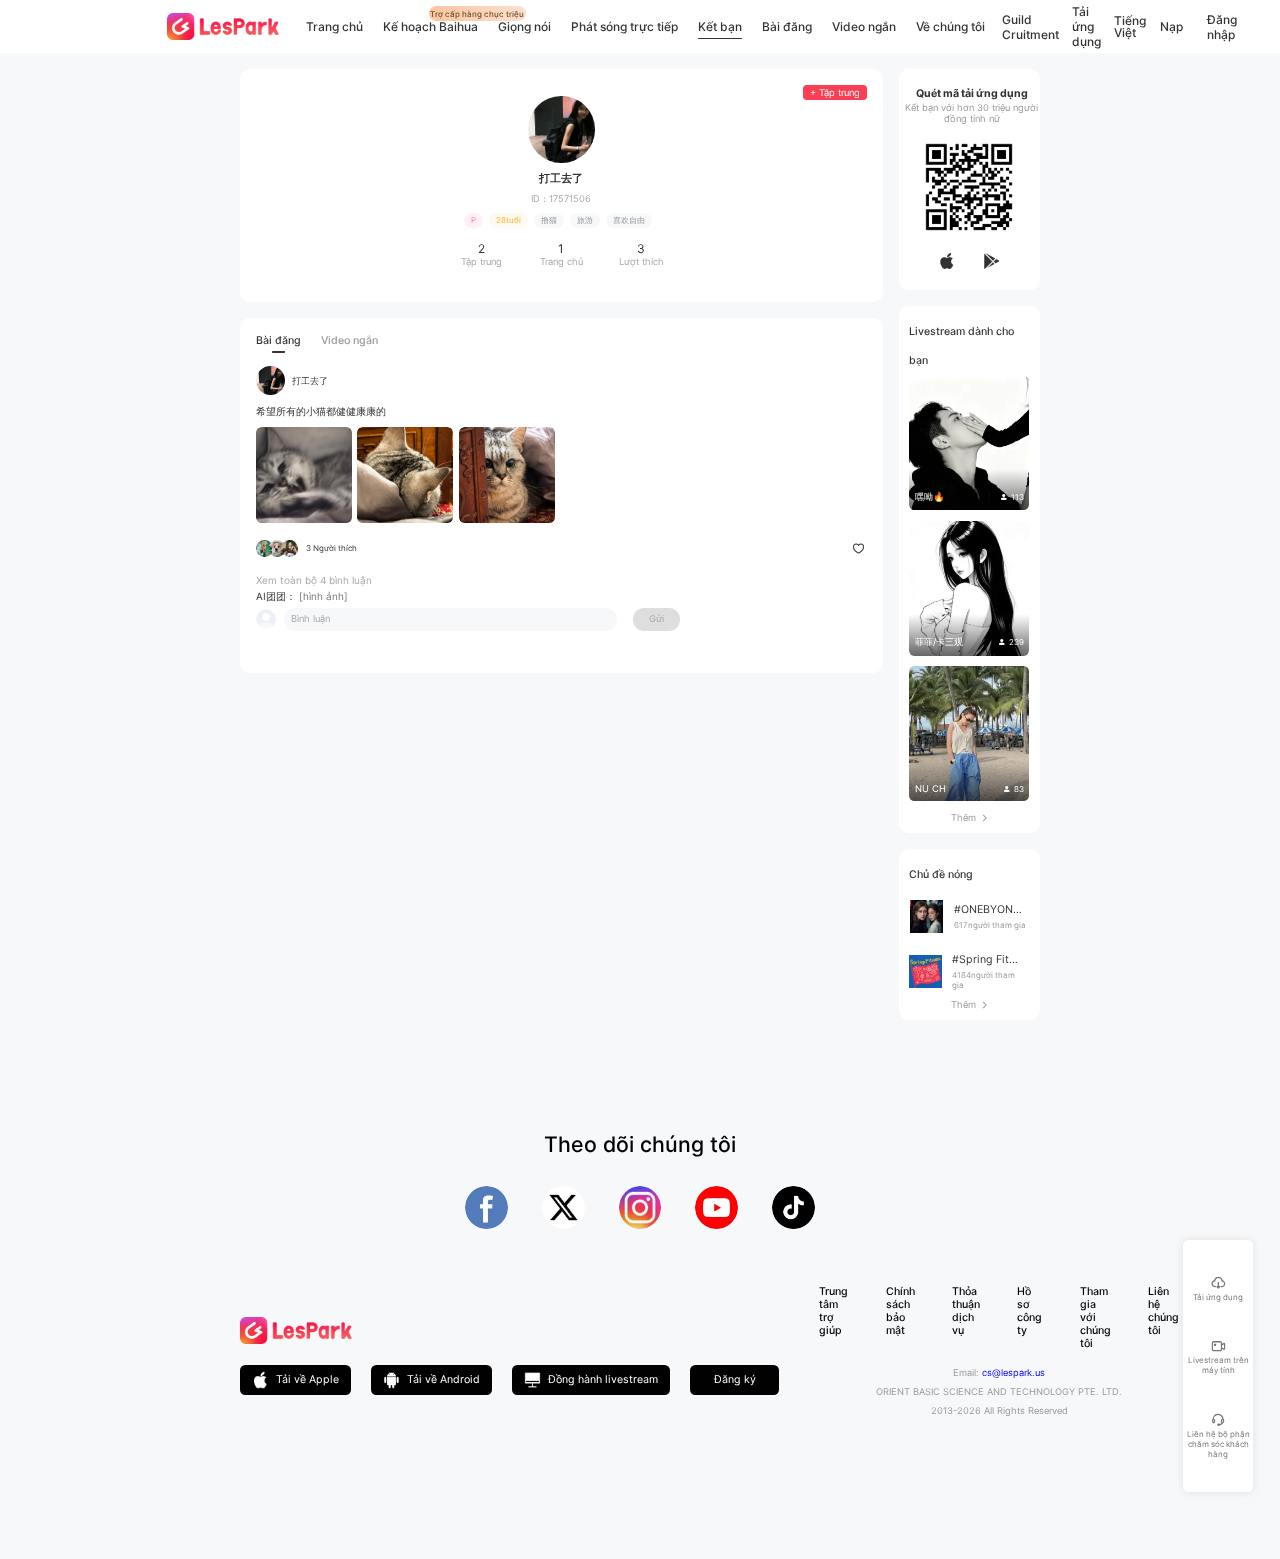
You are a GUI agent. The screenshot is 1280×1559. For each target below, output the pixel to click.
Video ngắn (864, 26)
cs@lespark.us (1013, 1372)
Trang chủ (334, 26)
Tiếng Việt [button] (1130, 27)
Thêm (969, 817)
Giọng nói (524, 26)
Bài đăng (787, 26)
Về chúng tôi (950, 26)
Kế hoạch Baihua (430, 26)
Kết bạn (720, 26)
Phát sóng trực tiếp (624, 26)
